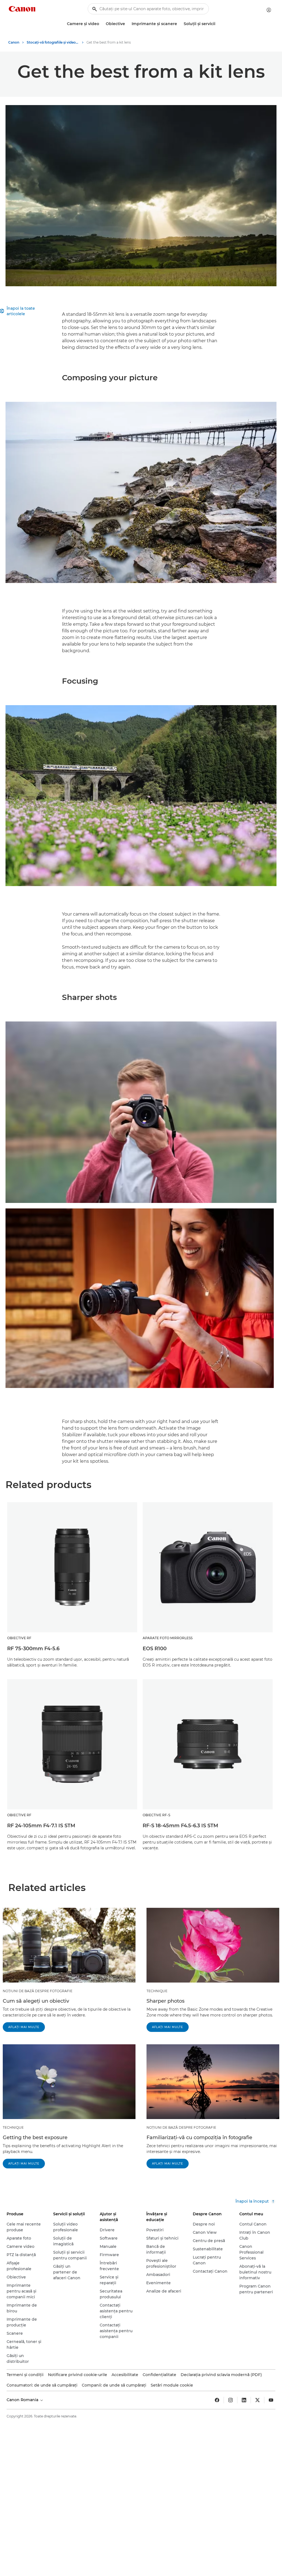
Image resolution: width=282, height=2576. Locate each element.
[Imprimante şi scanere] (179, 24)
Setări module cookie (172, 2385)
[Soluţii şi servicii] (218, 24)
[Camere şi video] (101, 24)
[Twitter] (257, 2400)
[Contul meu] (269, 10)
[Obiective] (127, 24)
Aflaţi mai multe (24, 2027)
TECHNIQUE (157, 1991)
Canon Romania (23, 2400)
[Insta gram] (231, 2400)
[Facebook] (217, 2400)
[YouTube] (271, 2400)
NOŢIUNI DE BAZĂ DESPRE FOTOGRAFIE (38, 1991)
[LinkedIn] (244, 2400)
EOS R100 (155, 1649)
